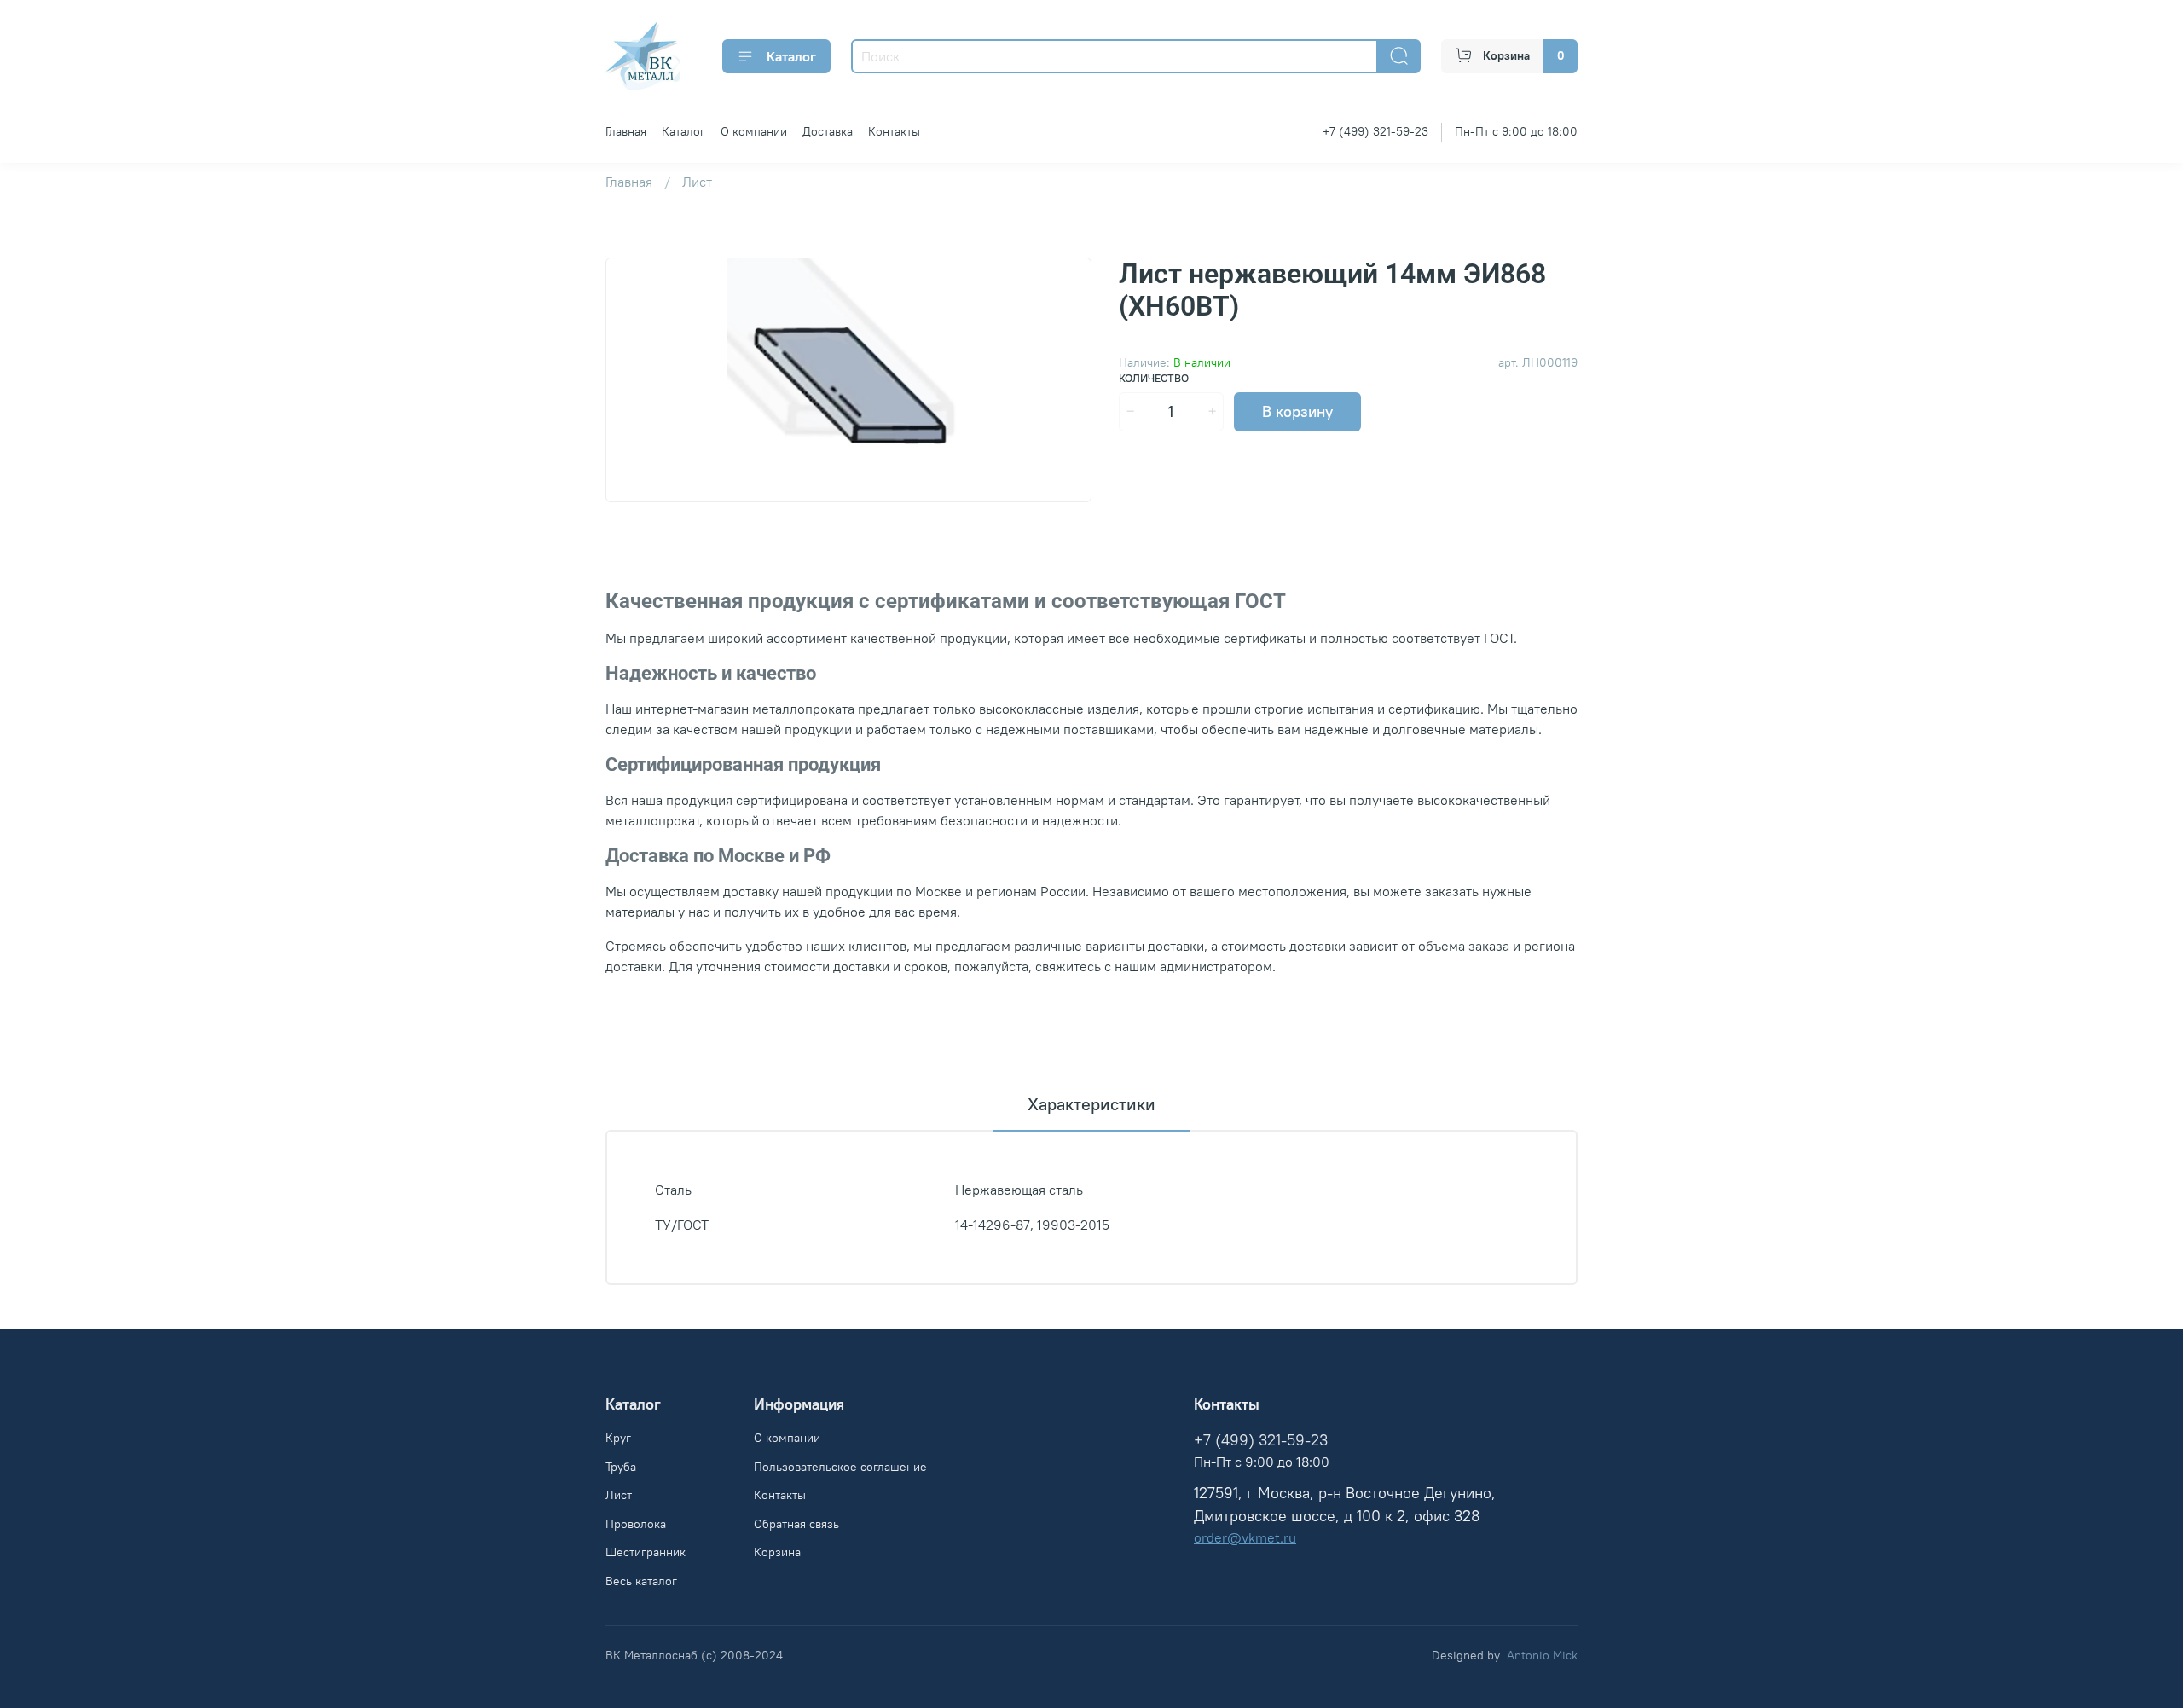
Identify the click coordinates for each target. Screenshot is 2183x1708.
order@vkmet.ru (1245, 1537)
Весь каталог (641, 1581)
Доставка (828, 131)
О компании (754, 131)
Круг (618, 1438)
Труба (621, 1467)
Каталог (791, 56)
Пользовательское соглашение (840, 1467)
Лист (697, 182)
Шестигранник (646, 1552)
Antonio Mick (1542, 1655)
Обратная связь (796, 1524)
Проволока (636, 1524)
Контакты (894, 131)
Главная (626, 131)
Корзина (777, 1552)
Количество (1154, 378)
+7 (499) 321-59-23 (1375, 131)
